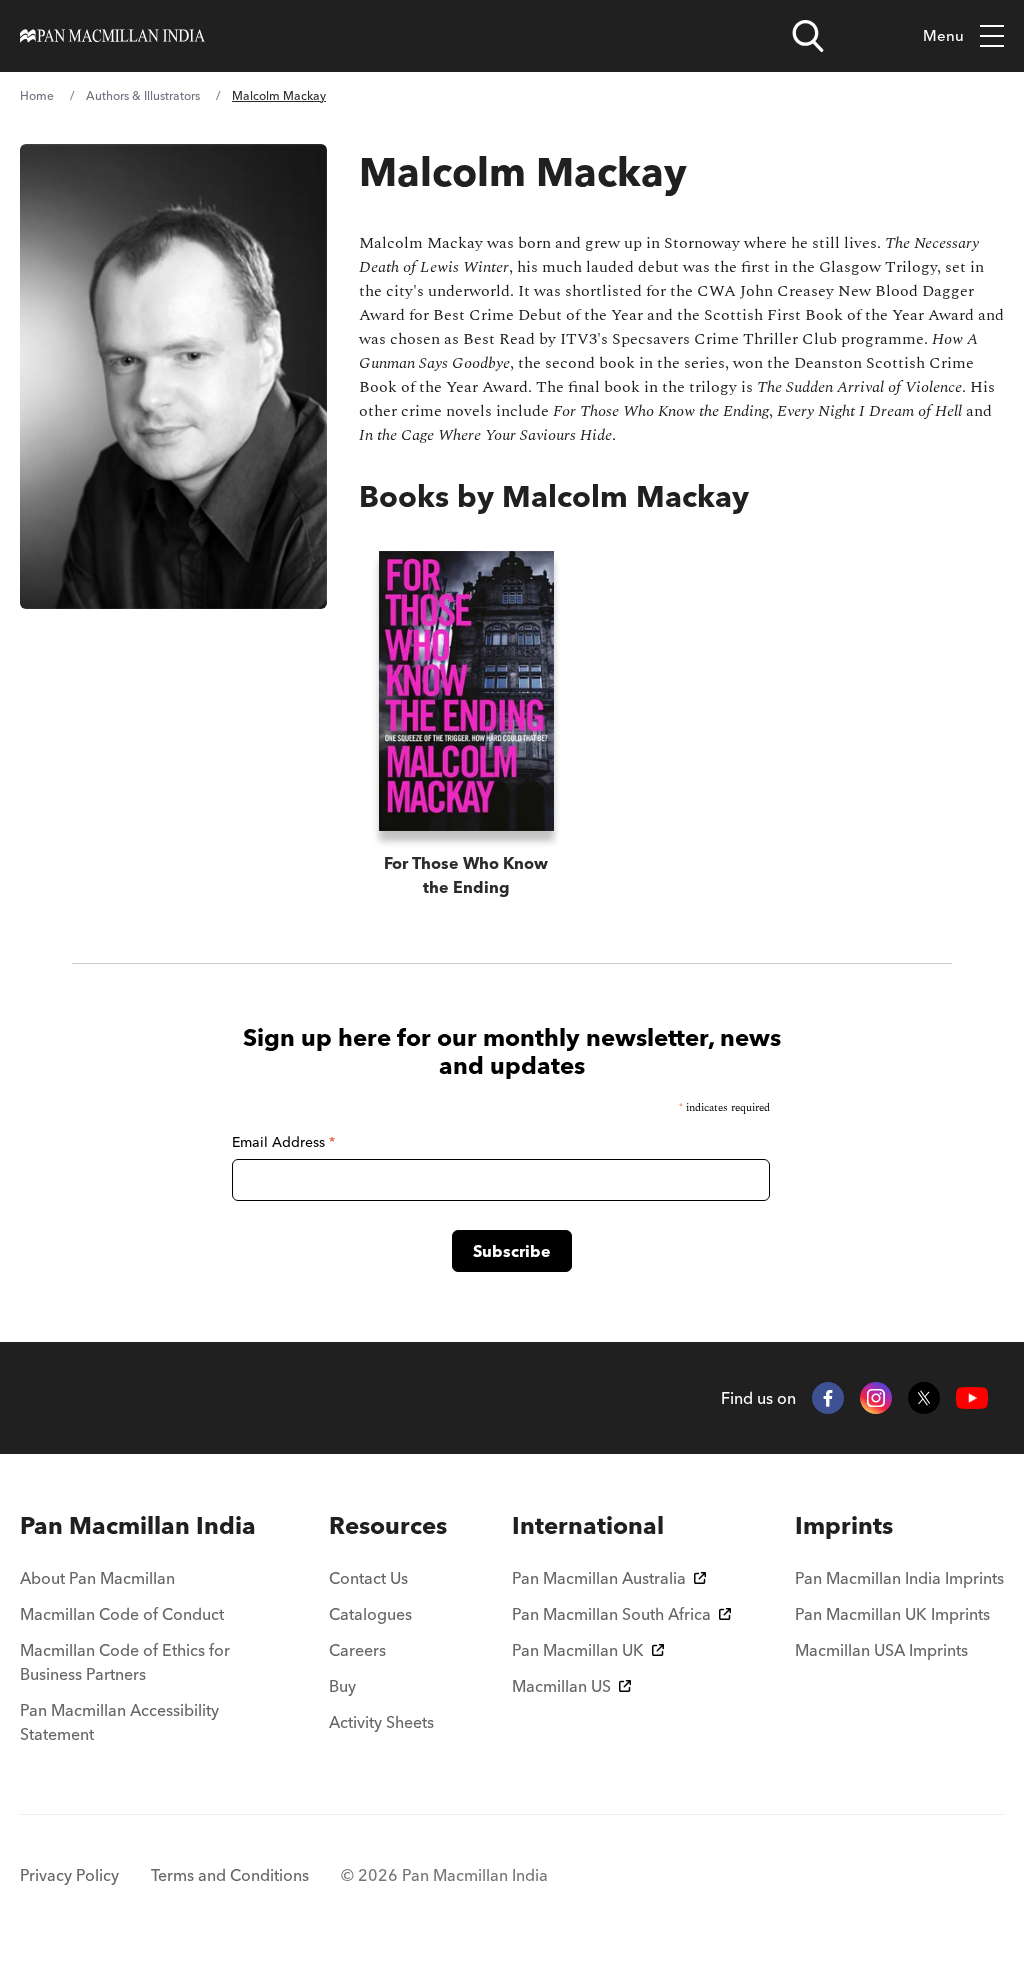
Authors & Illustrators (143, 95)
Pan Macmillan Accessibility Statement (119, 1722)
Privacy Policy (69, 1875)
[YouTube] (972, 1398)
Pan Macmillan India (138, 1525)
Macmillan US (561, 1686)
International (588, 1525)
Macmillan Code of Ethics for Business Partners (125, 1662)
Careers (357, 1650)
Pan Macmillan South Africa (611, 1614)
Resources (388, 1525)
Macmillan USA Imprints (881, 1650)
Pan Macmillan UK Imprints (892, 1614)
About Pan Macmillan (97, 1578)
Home (37, 95)
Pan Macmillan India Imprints (899, 1578)
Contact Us (368, 1578)
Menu (943, 35)
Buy (342, 1686)
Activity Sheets (381, 1722)
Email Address (283, 1142)
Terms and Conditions (230, 1875)
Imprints (844, 1525)
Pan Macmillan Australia (599, 1578)
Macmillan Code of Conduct (122, 1614)
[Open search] (808, 36)
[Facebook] (828, 1398)
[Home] (112, 36)
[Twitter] (924, 1398)
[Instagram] (876, 1398)
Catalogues (370, 1614)
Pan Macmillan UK (578, 1650)
